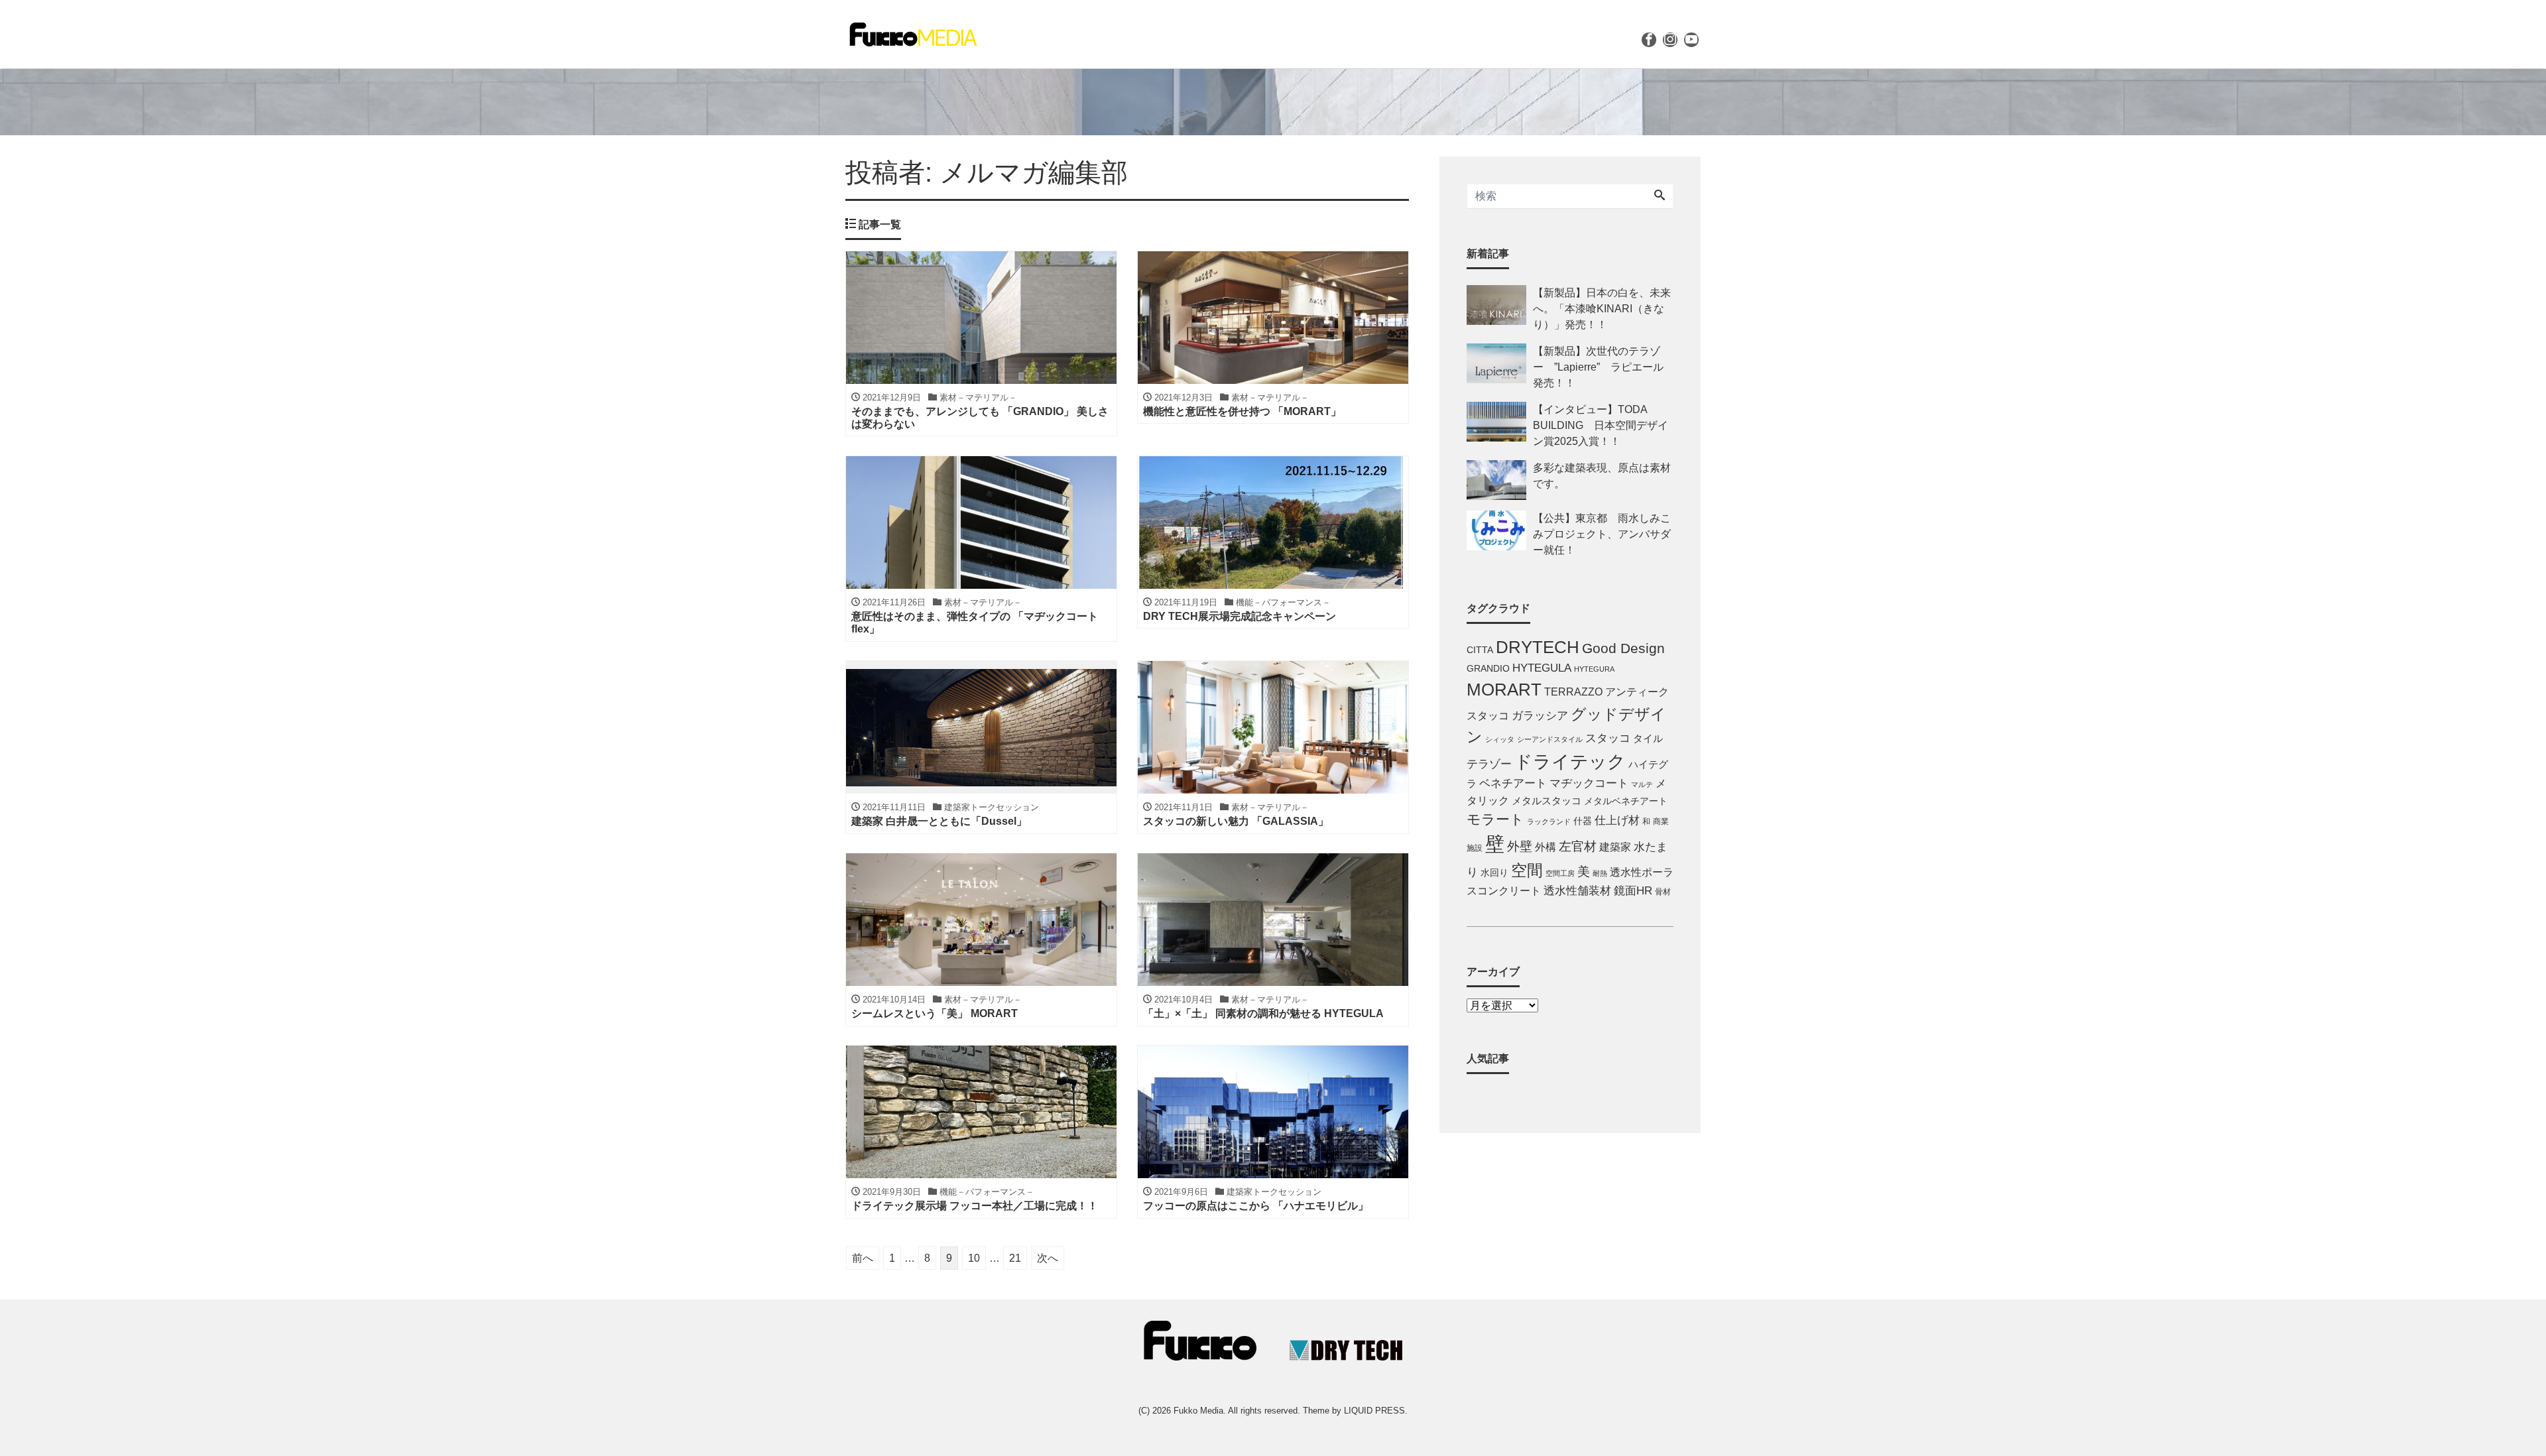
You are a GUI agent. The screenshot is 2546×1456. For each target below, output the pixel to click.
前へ (863, 1258)
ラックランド (1549, 821)
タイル (1648, 739)
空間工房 (1560, 873)
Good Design (1623, 648)
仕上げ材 (1617, 820)
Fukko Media (1198, 1411)
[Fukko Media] (912, 33)
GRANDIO (1488, 669)
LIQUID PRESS (1374, 1411)
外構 (1546, 847)
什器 (1583, 821)
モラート (1495, 819)
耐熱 (1600, 873)
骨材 (1663, 892)
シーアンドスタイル (1550, 739)
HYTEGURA (1594, 669)
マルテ (1642, 784)
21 (1015, 1258)
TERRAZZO (1573, 692)
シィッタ (1500, 739)
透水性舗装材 (1577, 891)
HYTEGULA (1542, 668)
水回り (1494, 873)
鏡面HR (1633, 891)
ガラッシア (1540, 716)
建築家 (1615, 847)
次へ (1048, 1258)
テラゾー (1489, 764)
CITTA (1480, 650)
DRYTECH (1538, 647)
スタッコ (1608, 738)
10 (974, 1258)
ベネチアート (1513, 783)
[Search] (1660, 196)
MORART (1504, 690)
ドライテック (1570, 762)
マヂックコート (1589, 783)
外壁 (1520, 846)
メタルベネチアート (1626, 801)
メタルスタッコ (1546, 801)
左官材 (1578, 846)
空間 (1527, 870)
